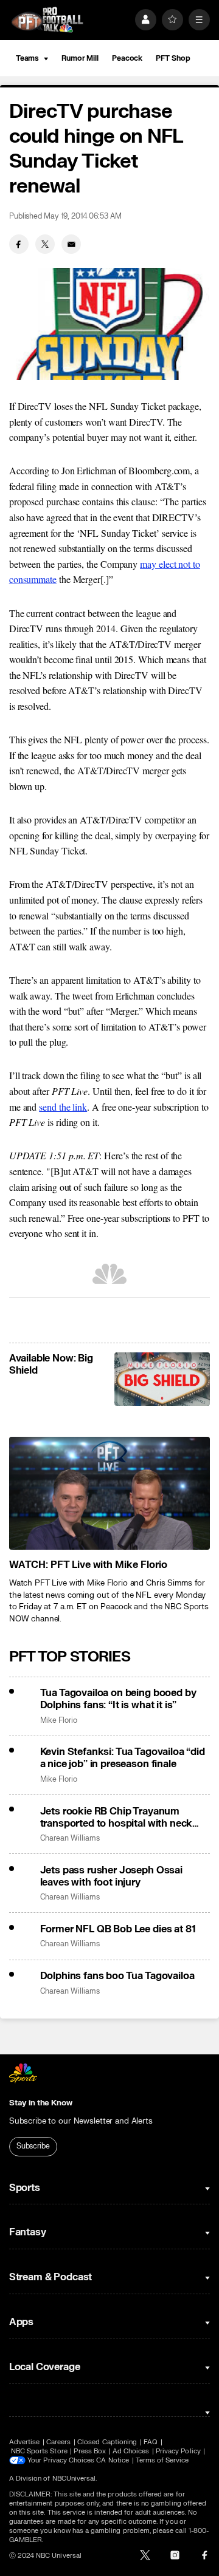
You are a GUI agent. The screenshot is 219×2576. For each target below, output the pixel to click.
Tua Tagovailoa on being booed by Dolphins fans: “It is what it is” (118, 1699)
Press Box (90, 2451)
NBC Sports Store (39, 2451)
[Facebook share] (19, 244)
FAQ (151, 2442)
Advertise (25, 2442)
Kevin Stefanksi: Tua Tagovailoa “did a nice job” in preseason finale (123, 1758)
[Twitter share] (45, 244)
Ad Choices (131, 2451)
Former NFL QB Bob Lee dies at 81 (118, 1929)
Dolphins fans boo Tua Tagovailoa (117, 1976)
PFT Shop (173, 58)
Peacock (127, 58)
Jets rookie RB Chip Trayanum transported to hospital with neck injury (116, 1818)
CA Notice (113, 2460)
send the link (63, 1107)
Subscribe (33, 2146)
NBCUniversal (74, 2479)
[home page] (47, 20)
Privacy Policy (178, 2451)
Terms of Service (162, 2460)
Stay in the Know (41, 2103)
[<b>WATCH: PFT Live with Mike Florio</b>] (109, 1493)
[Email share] (71, 244)
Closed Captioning (107, 2442)
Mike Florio (59, 1721)
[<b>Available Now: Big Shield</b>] (162, 1379)
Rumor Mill (80, 58)
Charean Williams (70, 1838)
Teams (27, 58)
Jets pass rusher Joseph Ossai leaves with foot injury (111, 1876)
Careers (58, 2442)
